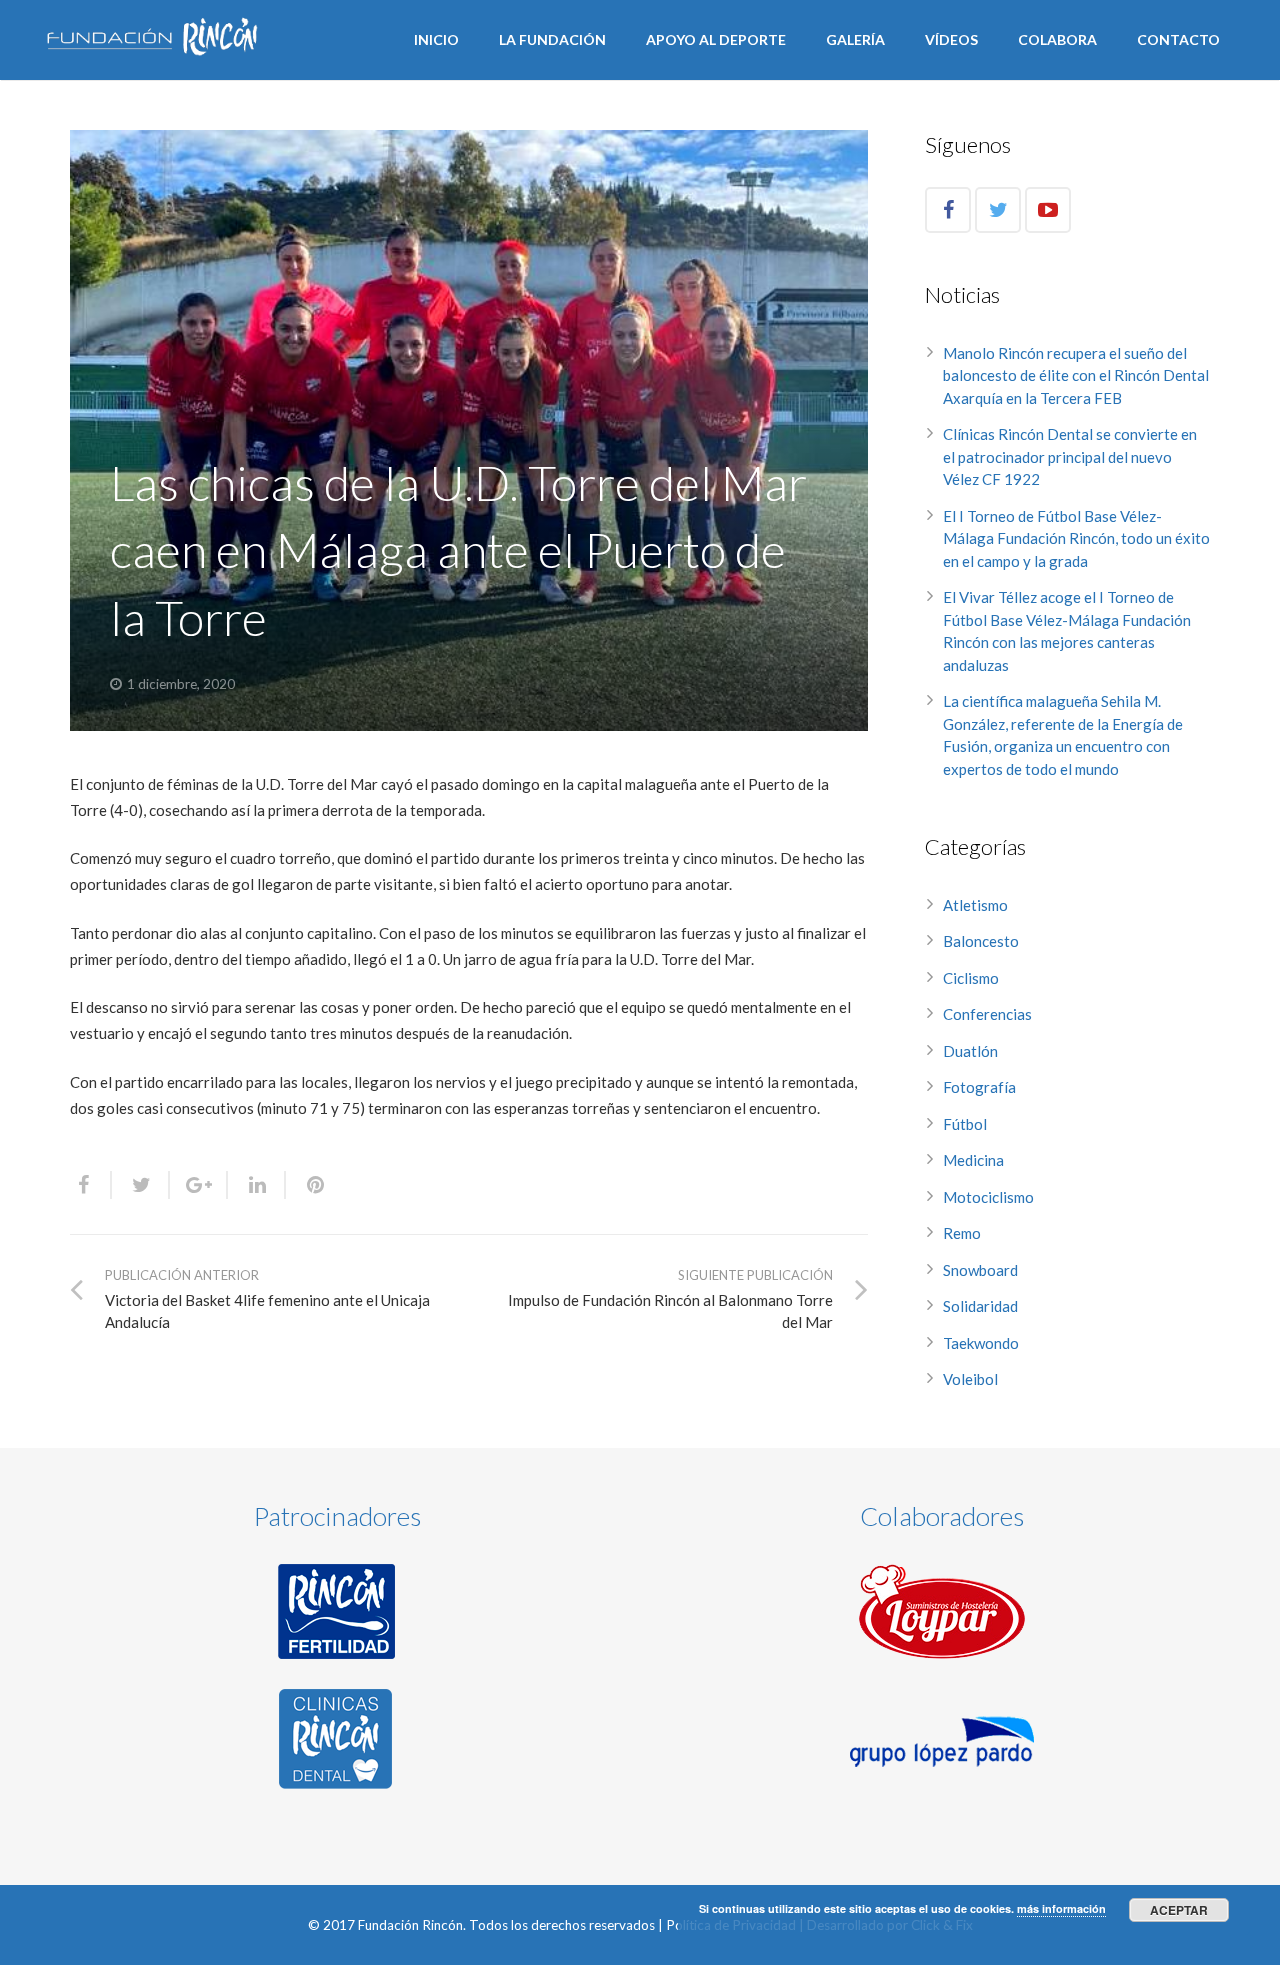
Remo (962, 1233)
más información (1061, 1908)
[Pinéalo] (307, 1185)
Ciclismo (971, 978)
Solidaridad (980, 1306)
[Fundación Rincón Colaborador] (942, 1611)
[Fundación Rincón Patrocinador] (338, 1611)
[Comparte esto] (91, 1185)
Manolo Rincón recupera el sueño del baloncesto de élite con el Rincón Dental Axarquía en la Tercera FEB (1076, 375)
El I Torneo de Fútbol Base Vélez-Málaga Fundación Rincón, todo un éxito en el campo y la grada (1076, 538)
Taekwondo (981, 1343)
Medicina (973, 1160)
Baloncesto (981, 941)
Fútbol (965, 1124)
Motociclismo (988, 1197)
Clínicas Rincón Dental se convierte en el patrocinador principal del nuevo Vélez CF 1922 (1070, 456)
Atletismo (975, 905)
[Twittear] (141, 1185)
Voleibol (970, 1379)
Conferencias (987, 1014)
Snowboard (980, 1270)
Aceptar (1179, 1910)
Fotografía (979, 1087)
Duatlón (970, 1051)
